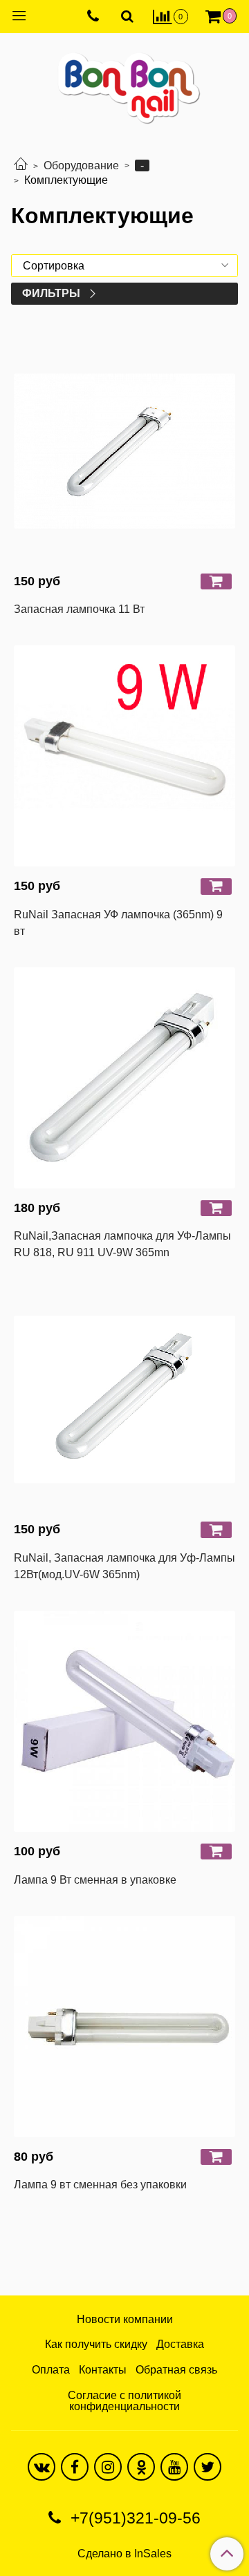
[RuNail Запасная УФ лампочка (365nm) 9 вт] (124, 756)
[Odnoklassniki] (141, 2467)
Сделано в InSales (124, 2554)
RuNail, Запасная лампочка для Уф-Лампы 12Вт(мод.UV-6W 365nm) (124, 1566)
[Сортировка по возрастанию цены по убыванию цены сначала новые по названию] (124, 266)
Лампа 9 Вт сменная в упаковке (95, 1880)
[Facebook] (75, 2467)
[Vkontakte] (41, 2467)
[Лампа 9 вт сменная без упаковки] (124, 2027)
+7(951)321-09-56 (133, 2518)
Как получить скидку (96, 2344)
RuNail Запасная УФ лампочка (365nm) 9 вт (118, 923)
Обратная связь (176, 2370)
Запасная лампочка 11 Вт (79, 609)
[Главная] (21, 165)
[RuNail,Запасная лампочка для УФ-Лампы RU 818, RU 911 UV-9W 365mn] (124, 1078)
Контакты (103, 2370)
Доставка (180, 2344)
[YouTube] (174, 2467)
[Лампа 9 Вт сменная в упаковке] (124, 1721)
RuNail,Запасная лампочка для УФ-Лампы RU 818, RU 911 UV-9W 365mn (122, 1244)
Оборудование (81, 165)
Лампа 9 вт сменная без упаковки (100, 2185)
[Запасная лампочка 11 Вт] (124, 451)
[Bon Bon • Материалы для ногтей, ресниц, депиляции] (124, 83)
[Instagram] (108, 2467)
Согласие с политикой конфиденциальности (124, 2401)
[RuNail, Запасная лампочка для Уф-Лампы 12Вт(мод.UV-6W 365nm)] (124, 1399)
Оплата (51, 2370)
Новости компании (125, 2319)
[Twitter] (207, 2467)
